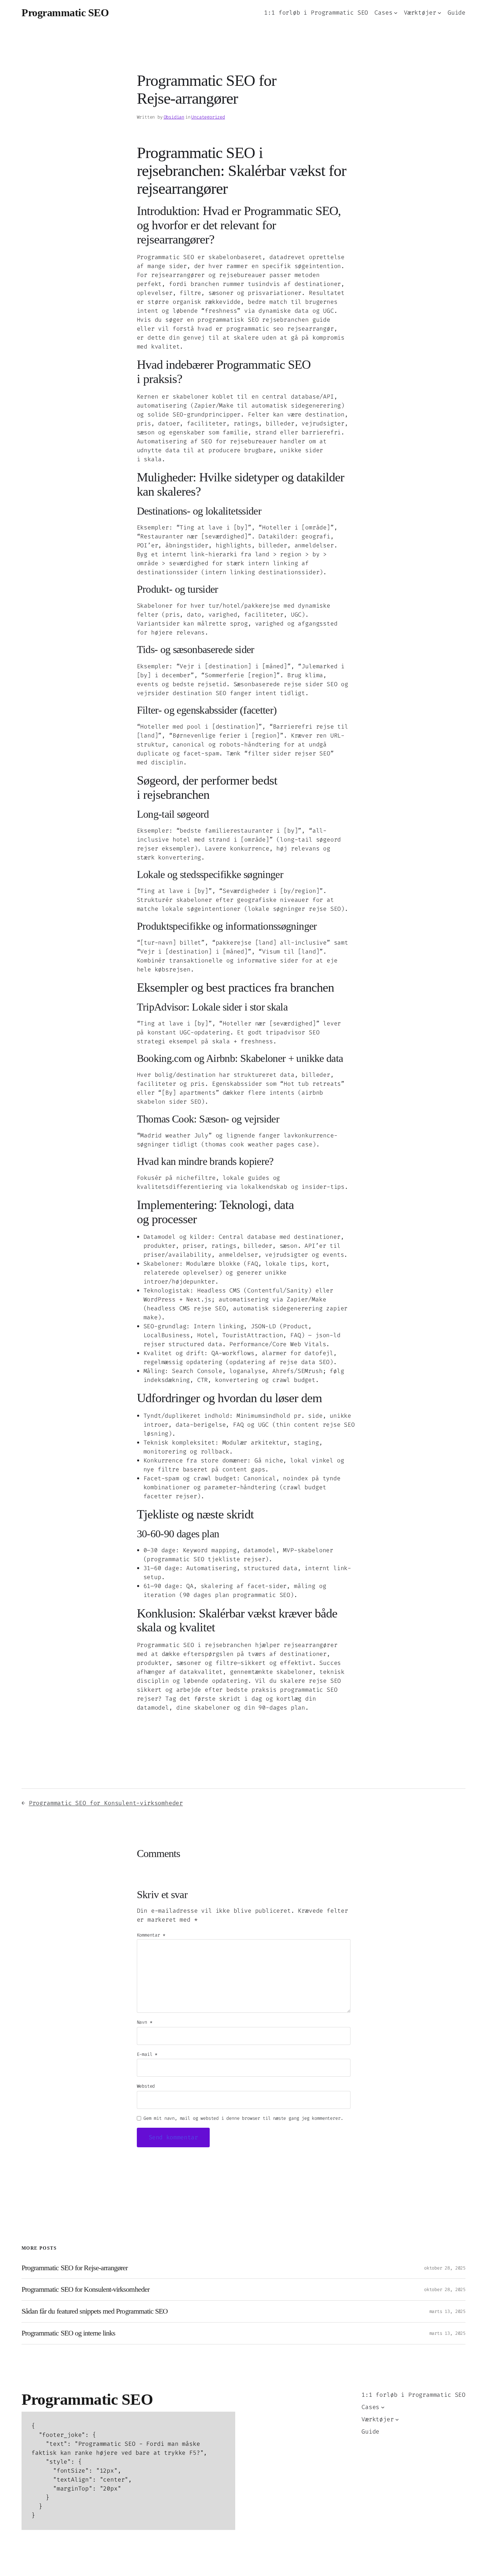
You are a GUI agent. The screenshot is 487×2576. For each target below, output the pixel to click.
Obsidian (174, 117)
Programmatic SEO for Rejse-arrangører (75, 2268)
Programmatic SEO (65, 13)
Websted (146, 2086)
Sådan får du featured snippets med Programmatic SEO (95, 2311)
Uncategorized (208, 117)
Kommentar (151, 1935)
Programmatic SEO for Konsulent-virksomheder (106, 1803)
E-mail (147, 2054)
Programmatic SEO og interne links (68, 2333)
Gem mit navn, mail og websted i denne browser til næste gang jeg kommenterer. (243, 2118)
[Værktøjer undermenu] (439, 13)
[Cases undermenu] (396, 13)
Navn (145, 2022)
